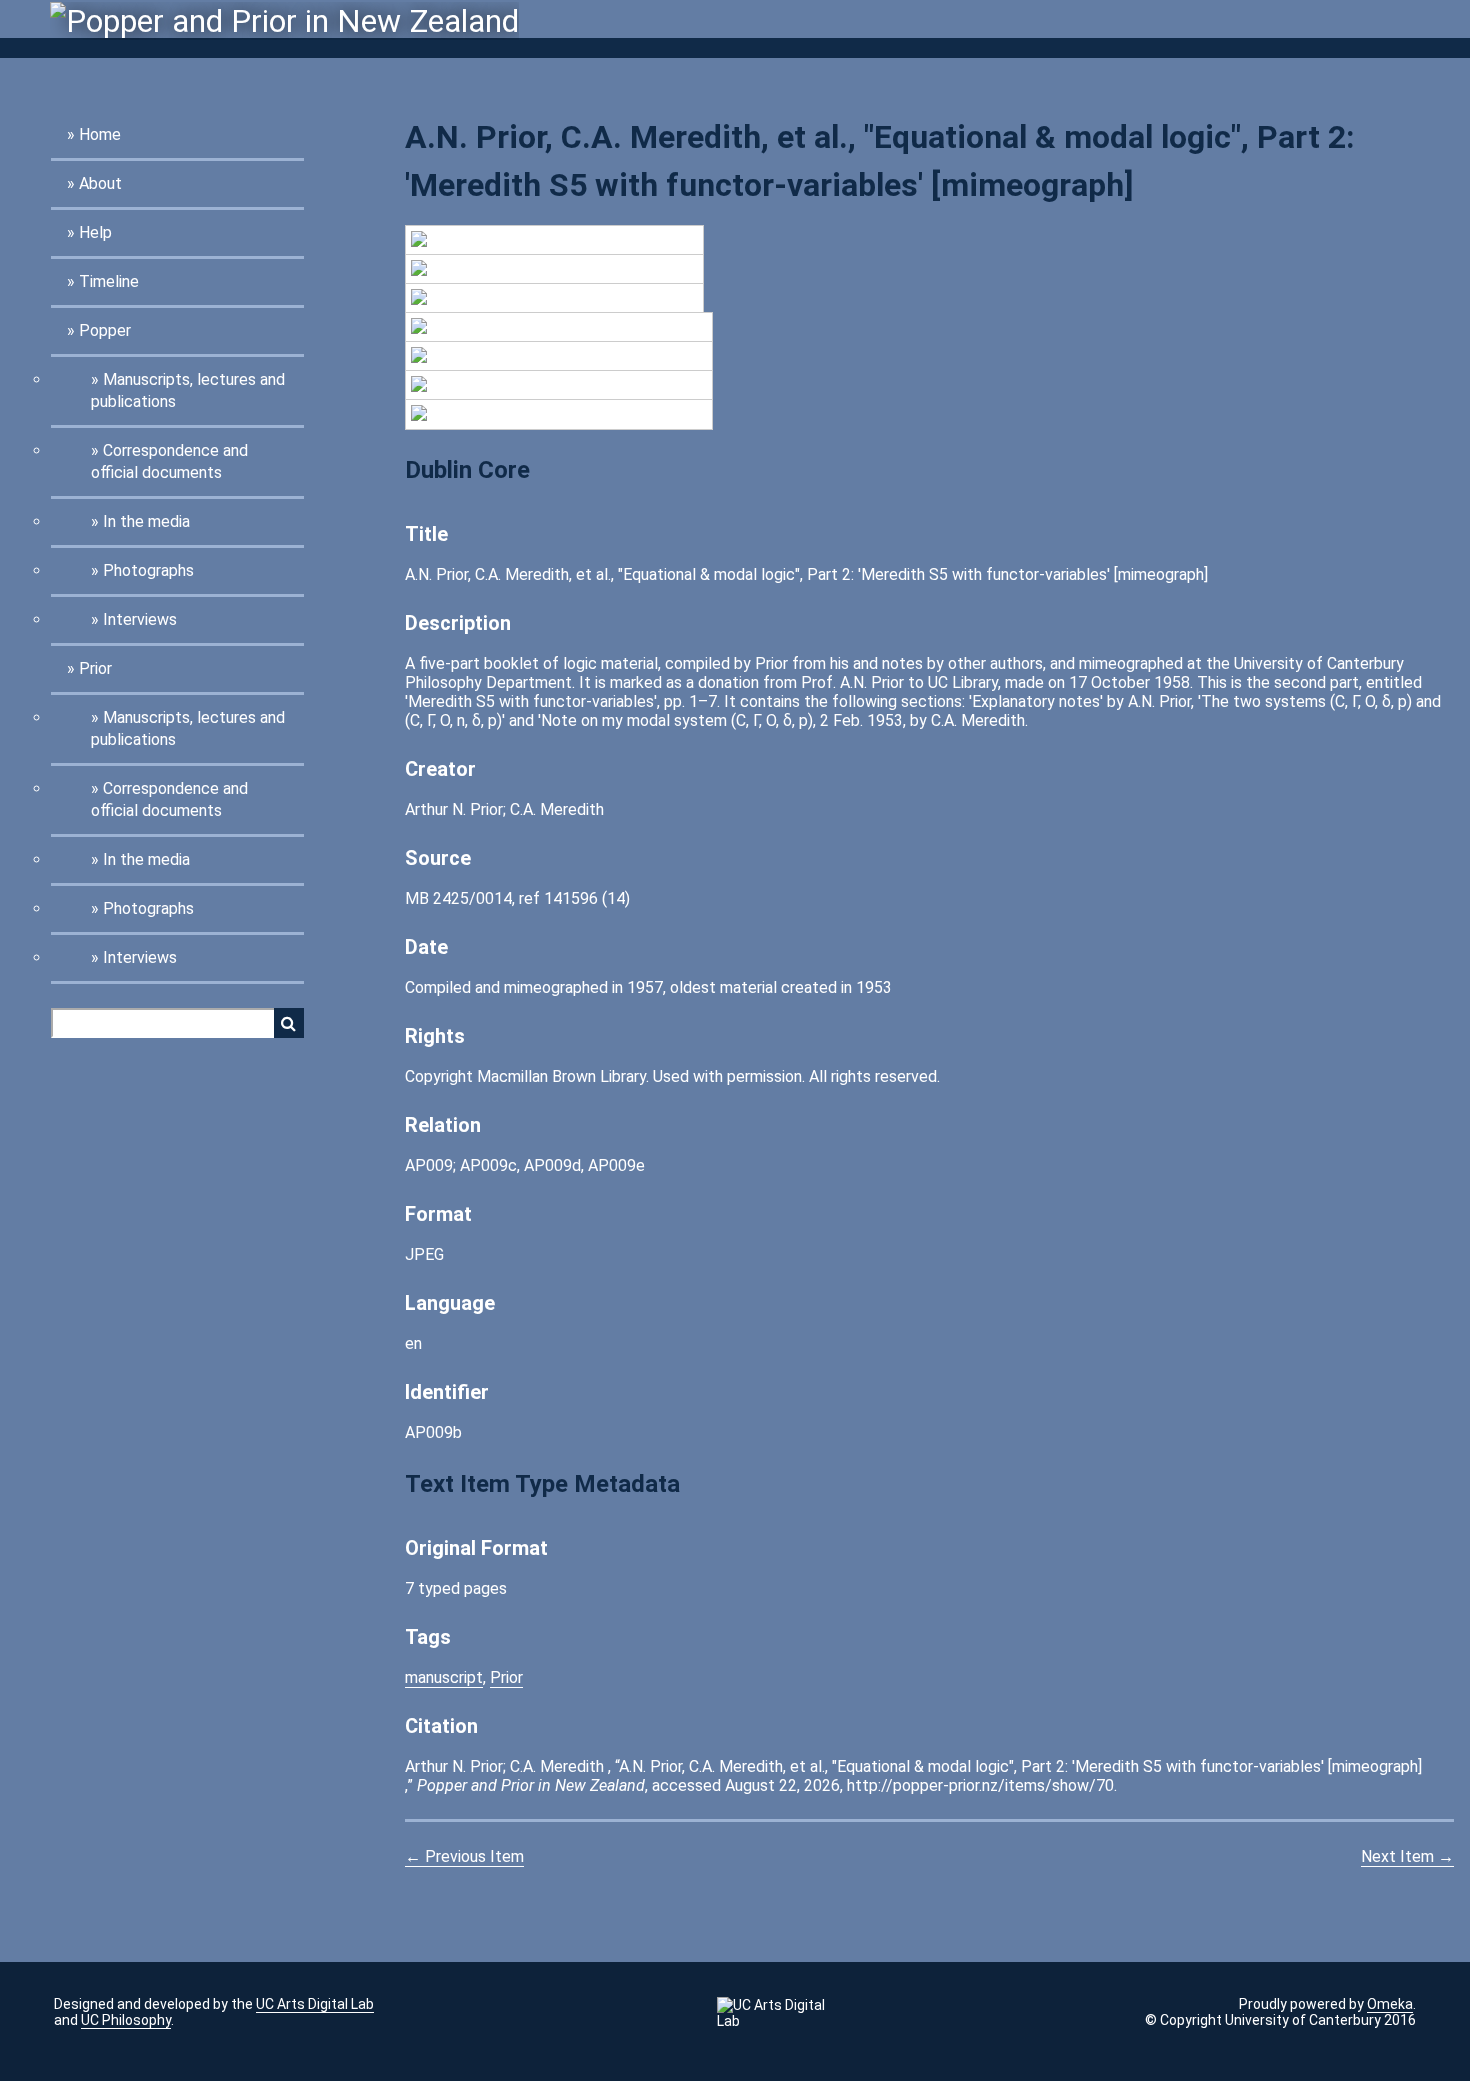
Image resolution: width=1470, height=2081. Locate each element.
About (100, 183)
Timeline (109, 281)
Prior (95, 668)
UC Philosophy (126, 2020)
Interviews (140, 619)
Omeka (1390, 2004)
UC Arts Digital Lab (315, 2004)
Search (289, 1023)
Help (95, 232)
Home (100, 134)
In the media (146, 521)
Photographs (148, 570)
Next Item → (1407, 1856)
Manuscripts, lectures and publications (188, 390)
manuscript (444, 1677)
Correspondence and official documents (169, 461)
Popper (105, 330)
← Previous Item (464, 1856)
